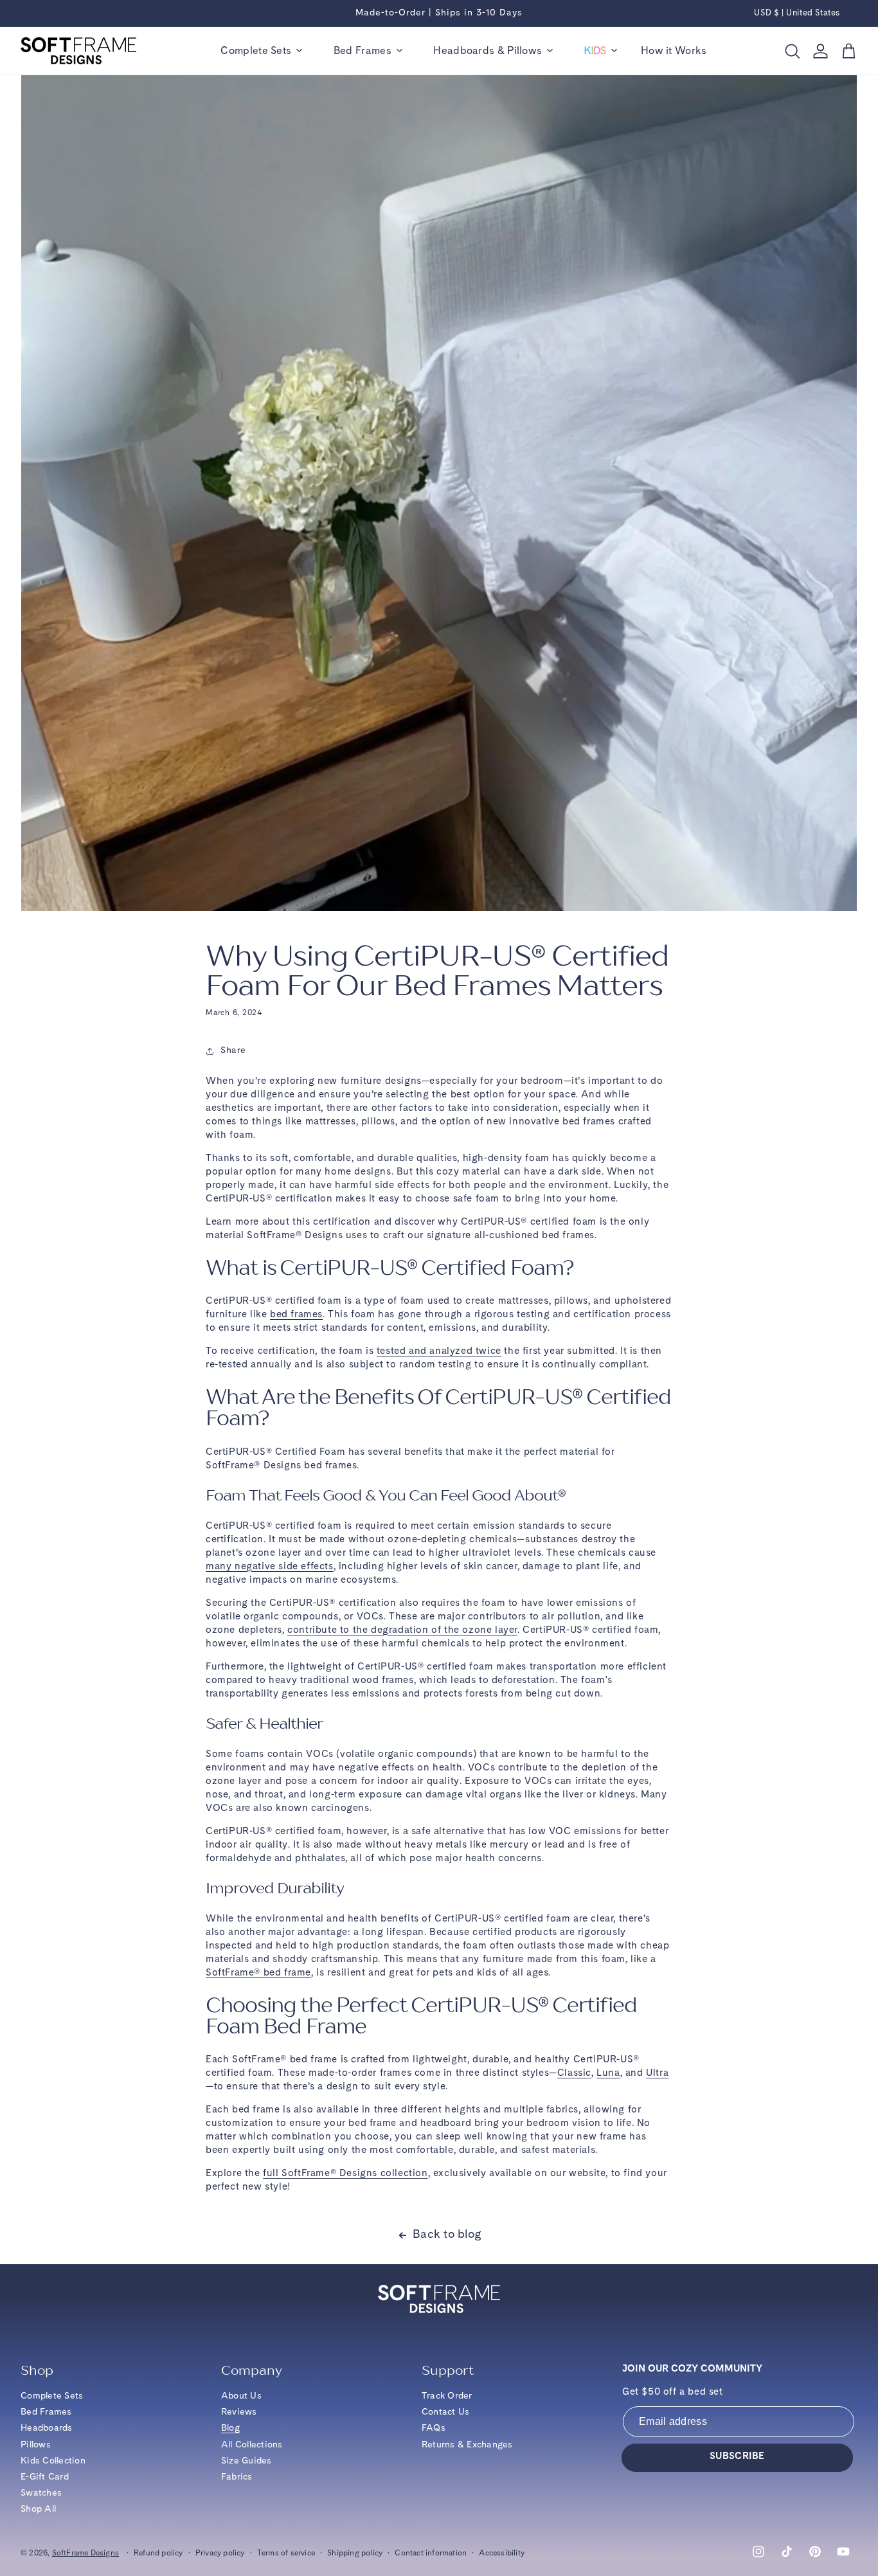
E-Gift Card (45, 2477)
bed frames (296, 1315)
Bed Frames (46, 2412)
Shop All (38, 2509)
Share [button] (233, 1050)
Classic (574, 2074)
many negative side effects (270, 1567)
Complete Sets (52, 2396)
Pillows (36, 2445)
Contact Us (446, 2412)
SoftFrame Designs (85, 2553)
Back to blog (447, 2235)
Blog (230, 2428)
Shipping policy (355, 2553)
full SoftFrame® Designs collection (345, 2174)
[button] (261, 51)
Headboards (47, 2428)
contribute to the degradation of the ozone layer (402, 1631)
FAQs (434, 2428)
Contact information (431, 2553)
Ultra (657, 2074)
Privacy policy (220, 2553)
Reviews (239, 2412)
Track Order (447, 2396)
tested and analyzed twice (439, 1352)
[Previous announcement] (235, 14)
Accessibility (502, 2553)
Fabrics (237, 2477)
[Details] (439, 24)
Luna (608, 2074)
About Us (241, 2396)
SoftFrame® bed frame (258, 1973)
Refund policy (158, 2553)
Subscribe (737, 2457)
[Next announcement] (644, 14)
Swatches (41, 2493)
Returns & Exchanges (467, 2445)
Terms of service (286, 2553)
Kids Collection (53, 2461)
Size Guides (246, 2461)
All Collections (252, 2445)
